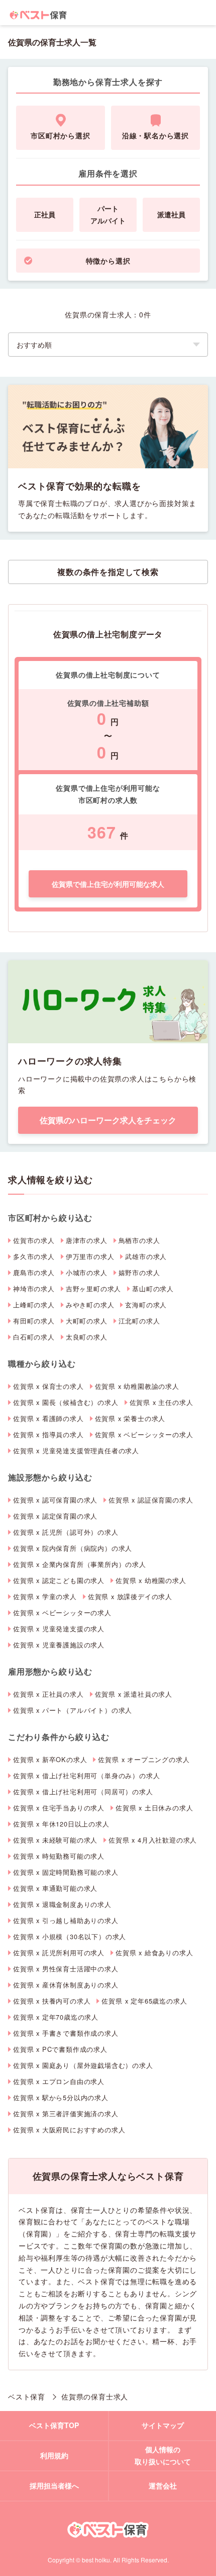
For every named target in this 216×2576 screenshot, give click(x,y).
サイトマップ (163, 2425)
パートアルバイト (108, 214)
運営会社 (163, 2485)
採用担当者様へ (54, 2485)
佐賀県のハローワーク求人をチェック (108, 1120)
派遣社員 (171, 214)
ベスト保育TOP (54, 2425)
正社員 (45, 214)
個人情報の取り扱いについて (163, 2455)
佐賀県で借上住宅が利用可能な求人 (108, 884)
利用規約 (54, 2455)
